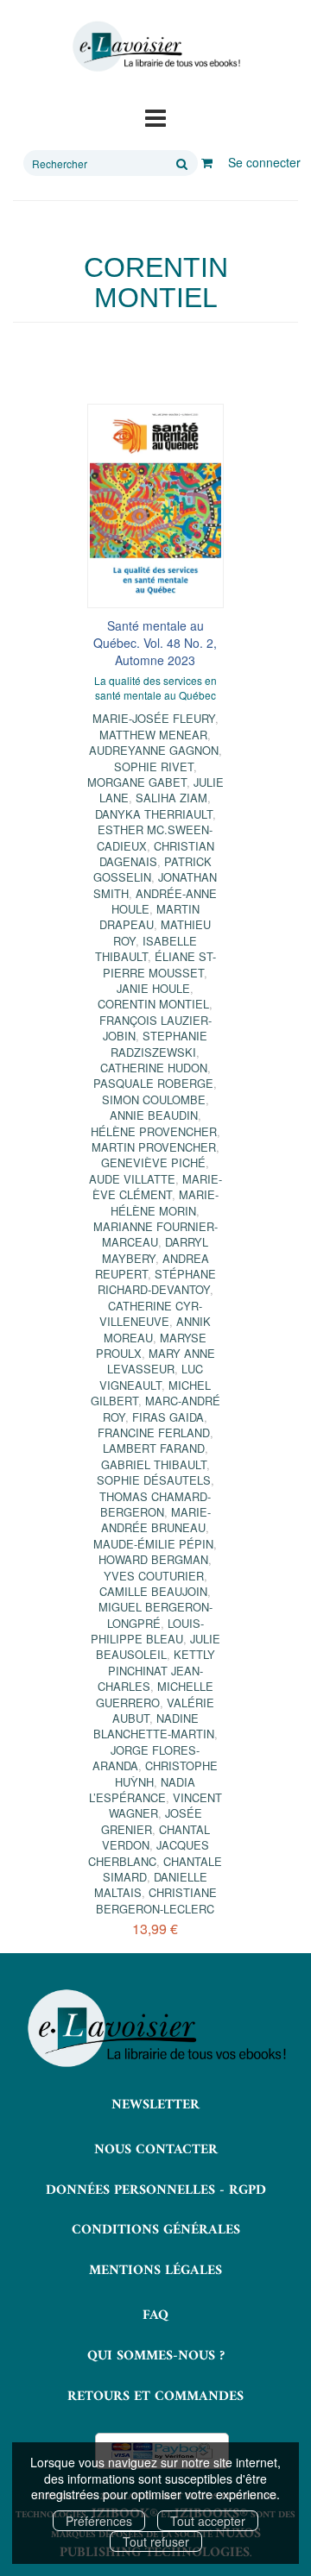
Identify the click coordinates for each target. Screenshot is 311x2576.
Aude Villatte (132, 1179)
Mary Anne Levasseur (161, 1361)
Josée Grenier (152, 1821)
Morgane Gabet (137, 782)
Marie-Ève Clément (157, 1187)
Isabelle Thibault (146, 949)
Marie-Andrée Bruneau (156, 1520)
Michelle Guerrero (155, 1694)
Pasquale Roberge (153, 1083)
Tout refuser (156, 2541)
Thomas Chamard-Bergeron (155, 1504)
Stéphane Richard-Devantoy (157, 1282)
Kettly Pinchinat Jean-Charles (156, 1670)
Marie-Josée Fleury (154, 718)
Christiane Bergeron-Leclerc (156, 1900)
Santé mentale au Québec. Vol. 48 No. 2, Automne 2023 (155, 643)
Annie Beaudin (154, 1115)
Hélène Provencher (154, 1131)
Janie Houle (153, 988)
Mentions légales (155, 2271)
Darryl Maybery (155, 1250)
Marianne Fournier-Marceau (155, 1234)
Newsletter (155, 2105)
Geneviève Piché (153, 1162)
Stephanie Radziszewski (159, 1043)
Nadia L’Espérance (143, 1790)
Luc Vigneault (151, 1376)
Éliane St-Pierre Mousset (159, 964)
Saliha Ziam (171, 798)
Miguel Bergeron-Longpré (155, 1615)
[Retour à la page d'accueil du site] (155, 47)
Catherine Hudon (154, 1068)
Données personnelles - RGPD (156, 2190)
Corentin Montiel (153, 1004)
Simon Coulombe (154, 1100)
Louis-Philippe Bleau (147, 1631)
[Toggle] (155, 116)
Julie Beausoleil (158, 1646)
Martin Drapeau (149, 917)
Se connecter (264, 162)
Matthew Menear (153, 735)
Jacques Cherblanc (149, 1853)
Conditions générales (156, 2230)
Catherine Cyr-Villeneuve (151, 1313)
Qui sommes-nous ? (156, 2356)
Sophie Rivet (154, 767)
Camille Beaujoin (153, 1591)
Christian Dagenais (157, 854)
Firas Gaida (168, 1417)
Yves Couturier (154, 1576)
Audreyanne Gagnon (154, 750)
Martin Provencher (154, 1147)
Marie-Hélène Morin (165, 1202)
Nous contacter (156, 2150)
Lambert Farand (154, 1448)
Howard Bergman (153, 1559)
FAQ (155, 2315)
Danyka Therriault (154, 814)
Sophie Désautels (154, 1480)
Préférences (99, 2521)
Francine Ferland (154, 1433)
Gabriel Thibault (154, 1464)
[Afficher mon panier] (207, 162)
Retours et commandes (155, 2397)
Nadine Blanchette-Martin (154, 1726)
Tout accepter (208, 2521)
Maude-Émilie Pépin (153, 1544)
